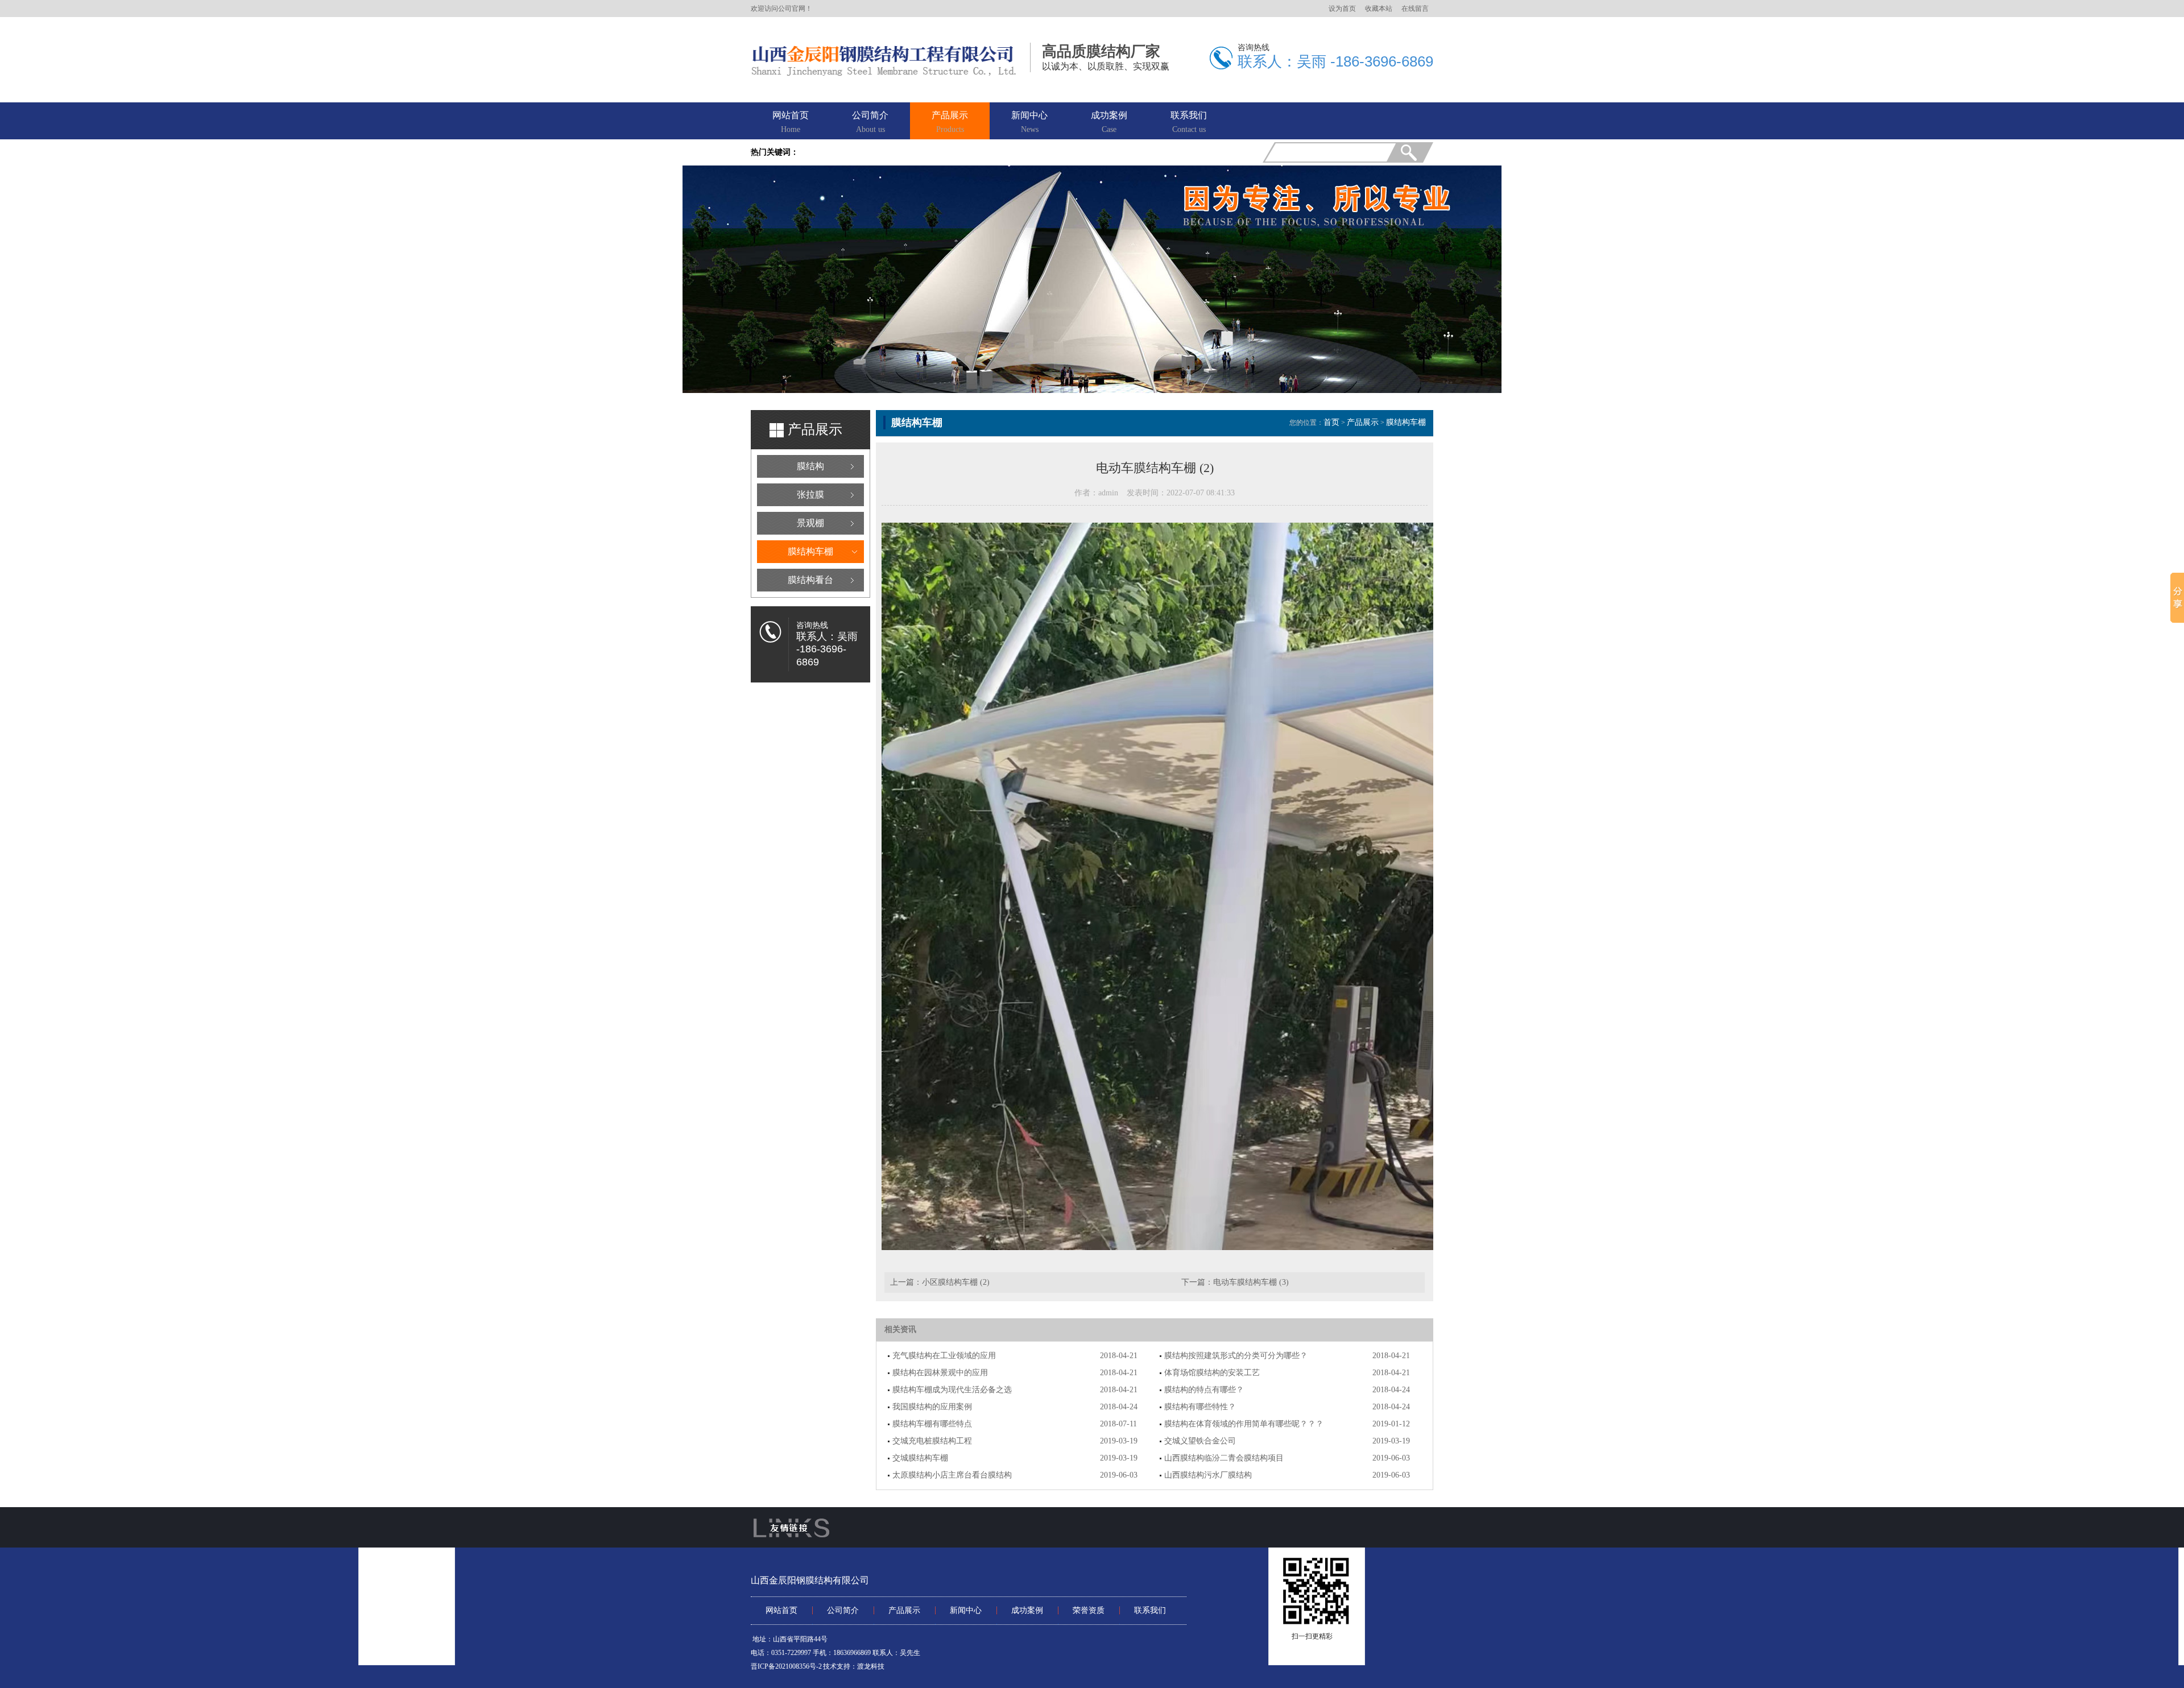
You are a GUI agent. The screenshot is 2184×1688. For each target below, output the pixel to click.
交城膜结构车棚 (920, 1458)
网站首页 (791, 122)
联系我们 (1189, 122)
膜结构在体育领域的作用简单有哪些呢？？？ (1244, 1424)
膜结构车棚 (810, 551)
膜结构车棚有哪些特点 (932, 1424)
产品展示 (950, 122)
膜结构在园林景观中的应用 (940, 1373)
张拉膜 (810, 495)
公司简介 (870, 122)
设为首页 (1342, 9)
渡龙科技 (871, 1666)
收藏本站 (1379, 9)
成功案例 (1109, 122)
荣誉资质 (1089, 1610)
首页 (1331, 422)
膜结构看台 (810, 580)
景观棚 (810, 523)
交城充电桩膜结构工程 (932, 1441)
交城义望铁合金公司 (1200, 1441)
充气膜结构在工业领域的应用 (944, 1356)
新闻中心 (1029, 122)
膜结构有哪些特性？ (1200, 1407)
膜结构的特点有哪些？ (1204, 1390)
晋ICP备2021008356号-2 (786, 1666)
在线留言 (1415, 9)
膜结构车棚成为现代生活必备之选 (952, 1390)
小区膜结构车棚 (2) (956, 1282)
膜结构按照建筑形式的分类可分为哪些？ (1236, 1356)
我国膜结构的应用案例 (932, 1407)
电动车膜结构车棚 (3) (1251, 1282)
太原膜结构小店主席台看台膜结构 (952, 1475)
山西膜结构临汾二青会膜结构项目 (1224, 1458)
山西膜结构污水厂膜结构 (1208, 1475)
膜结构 (810, 466)
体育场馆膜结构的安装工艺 (1212, 1373)
